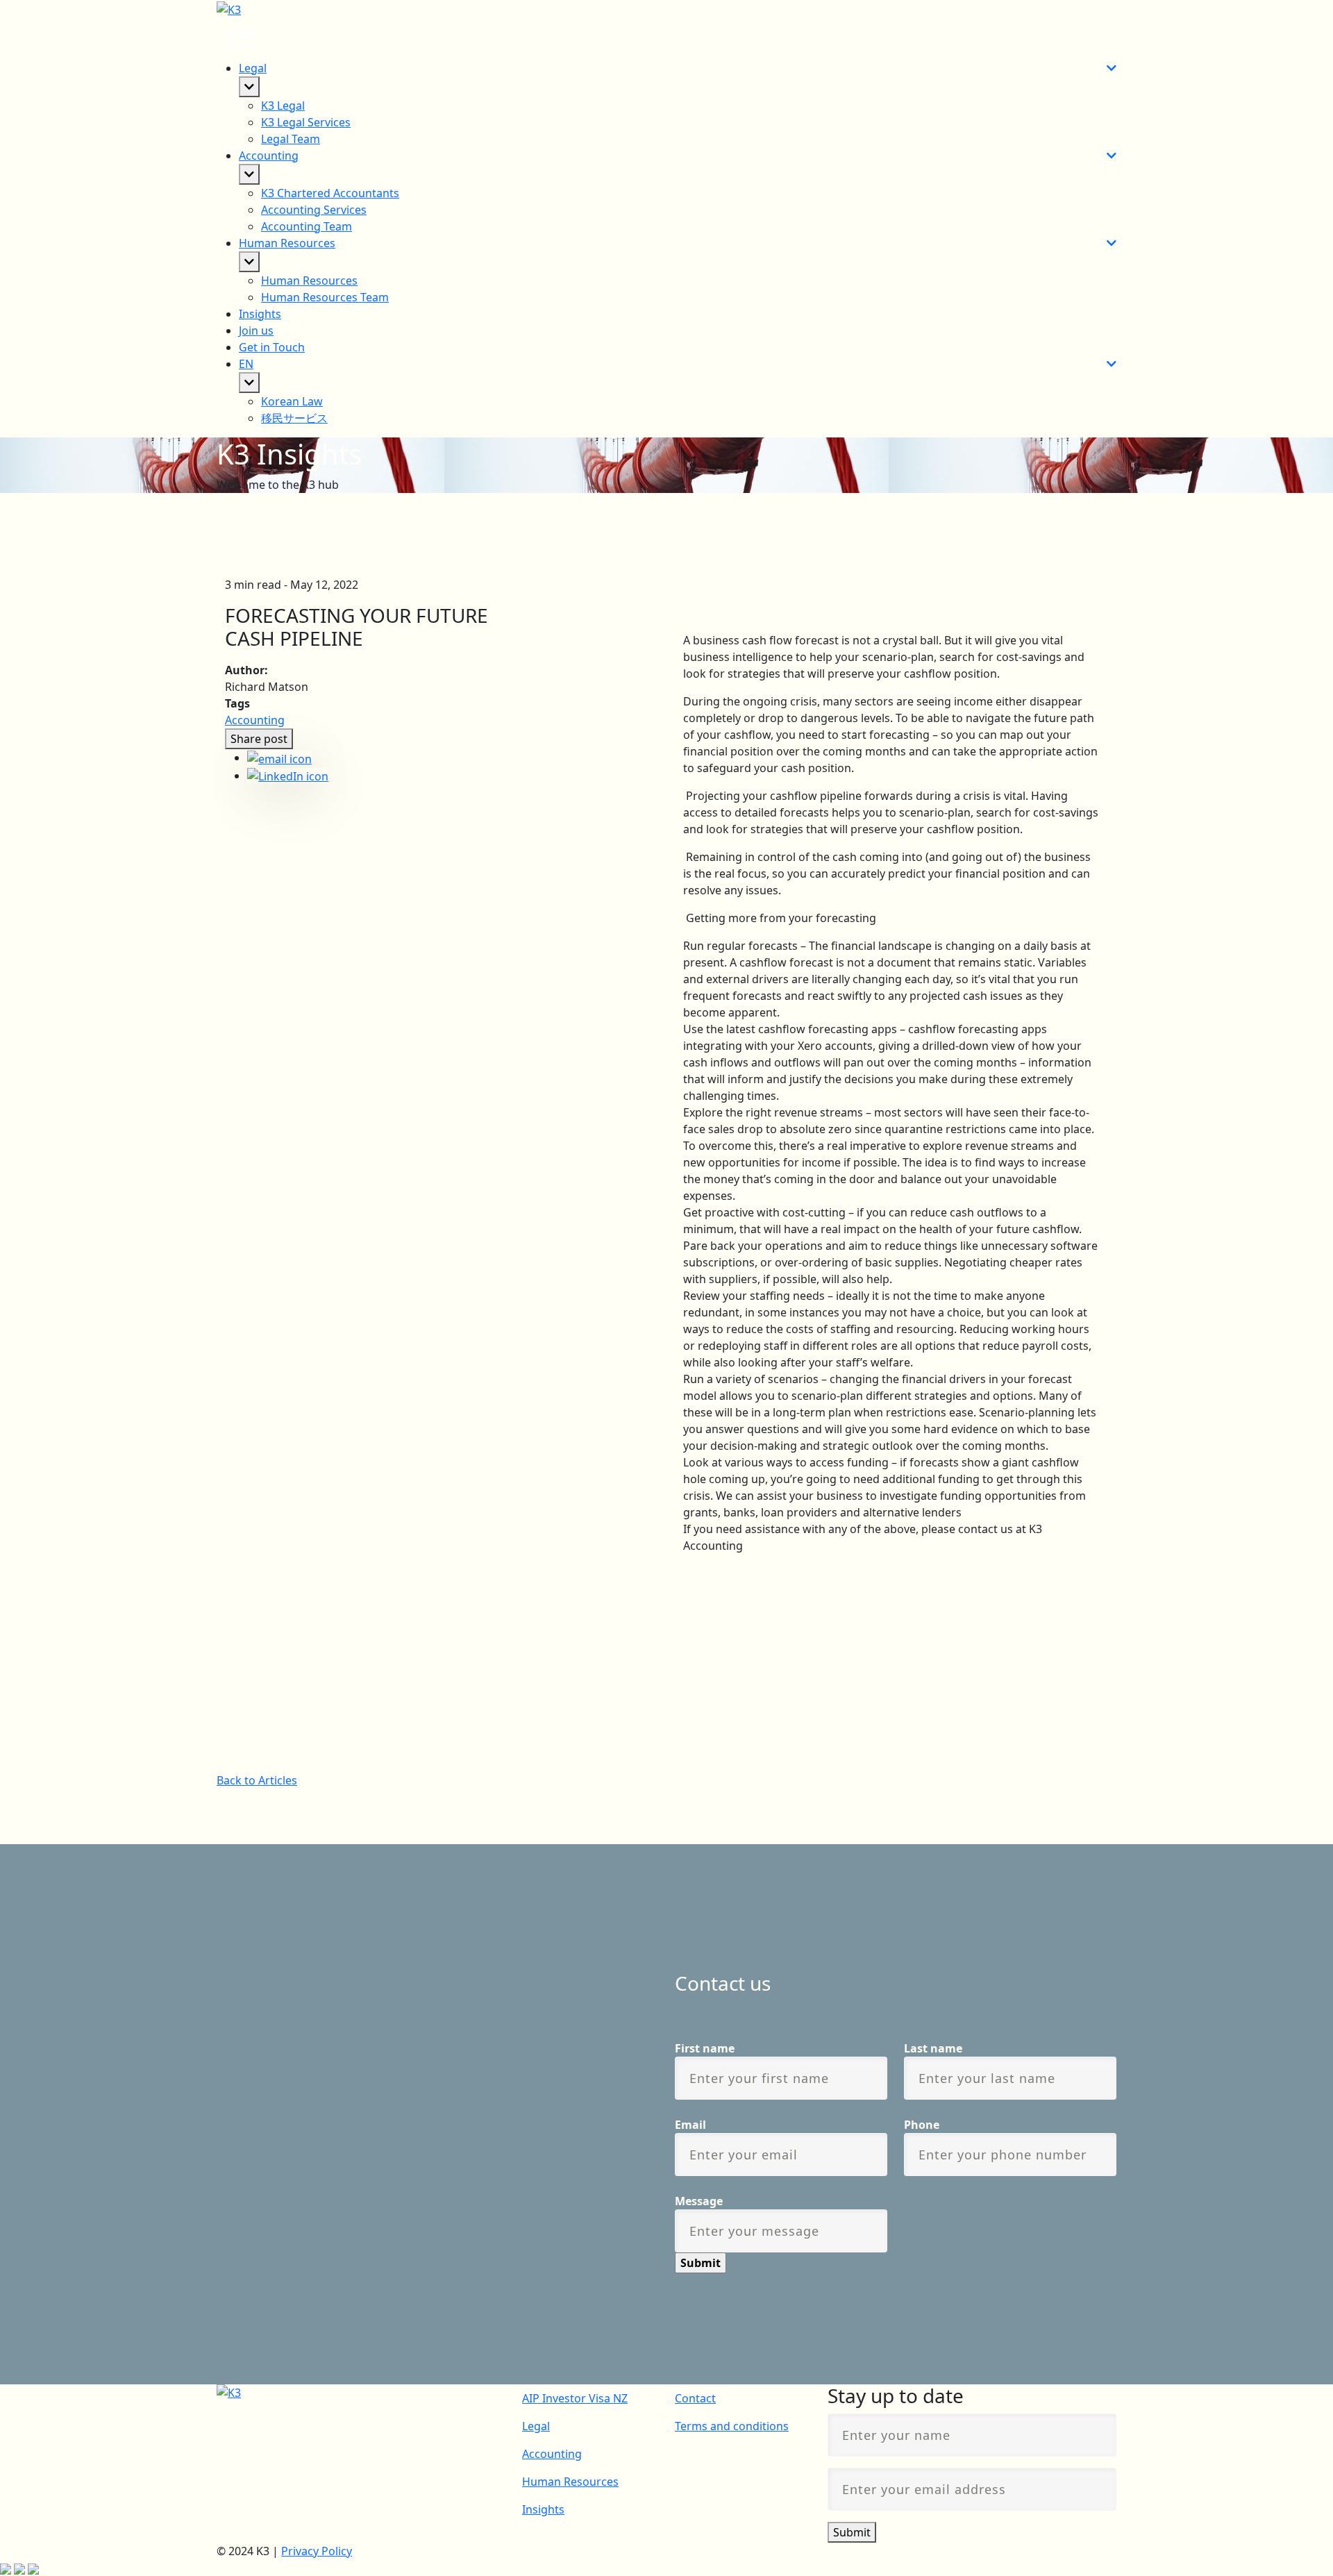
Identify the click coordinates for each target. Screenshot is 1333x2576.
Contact (695, 2398)
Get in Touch (272, 347)
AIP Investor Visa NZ (575, 2398)
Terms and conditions (732, 2426)
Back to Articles (257, 1780)
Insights (260, 314)
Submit (852, 2532)
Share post (259, 739)
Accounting (255, 720)
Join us (256, 331)
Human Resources (570, 2482)
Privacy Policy (317, 2551)
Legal (536, 2426)
